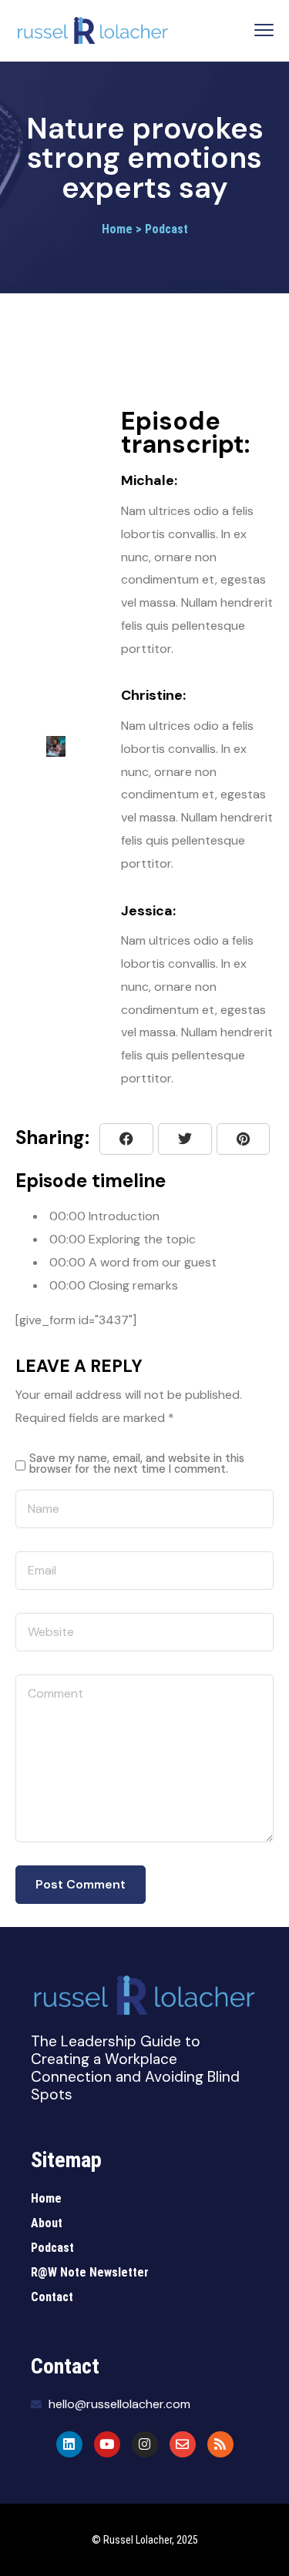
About (47, 2223)
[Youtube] (107, 2444)
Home (46, 2198)
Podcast (52, 2248)
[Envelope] (183, 2444)
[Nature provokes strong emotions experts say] (243, 1139)
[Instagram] (145, 2444)
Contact (52, 2297)
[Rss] (220, 2444)
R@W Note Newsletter (90, 2272)
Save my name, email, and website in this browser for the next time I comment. (137, 1464)
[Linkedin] (69, 2444)
